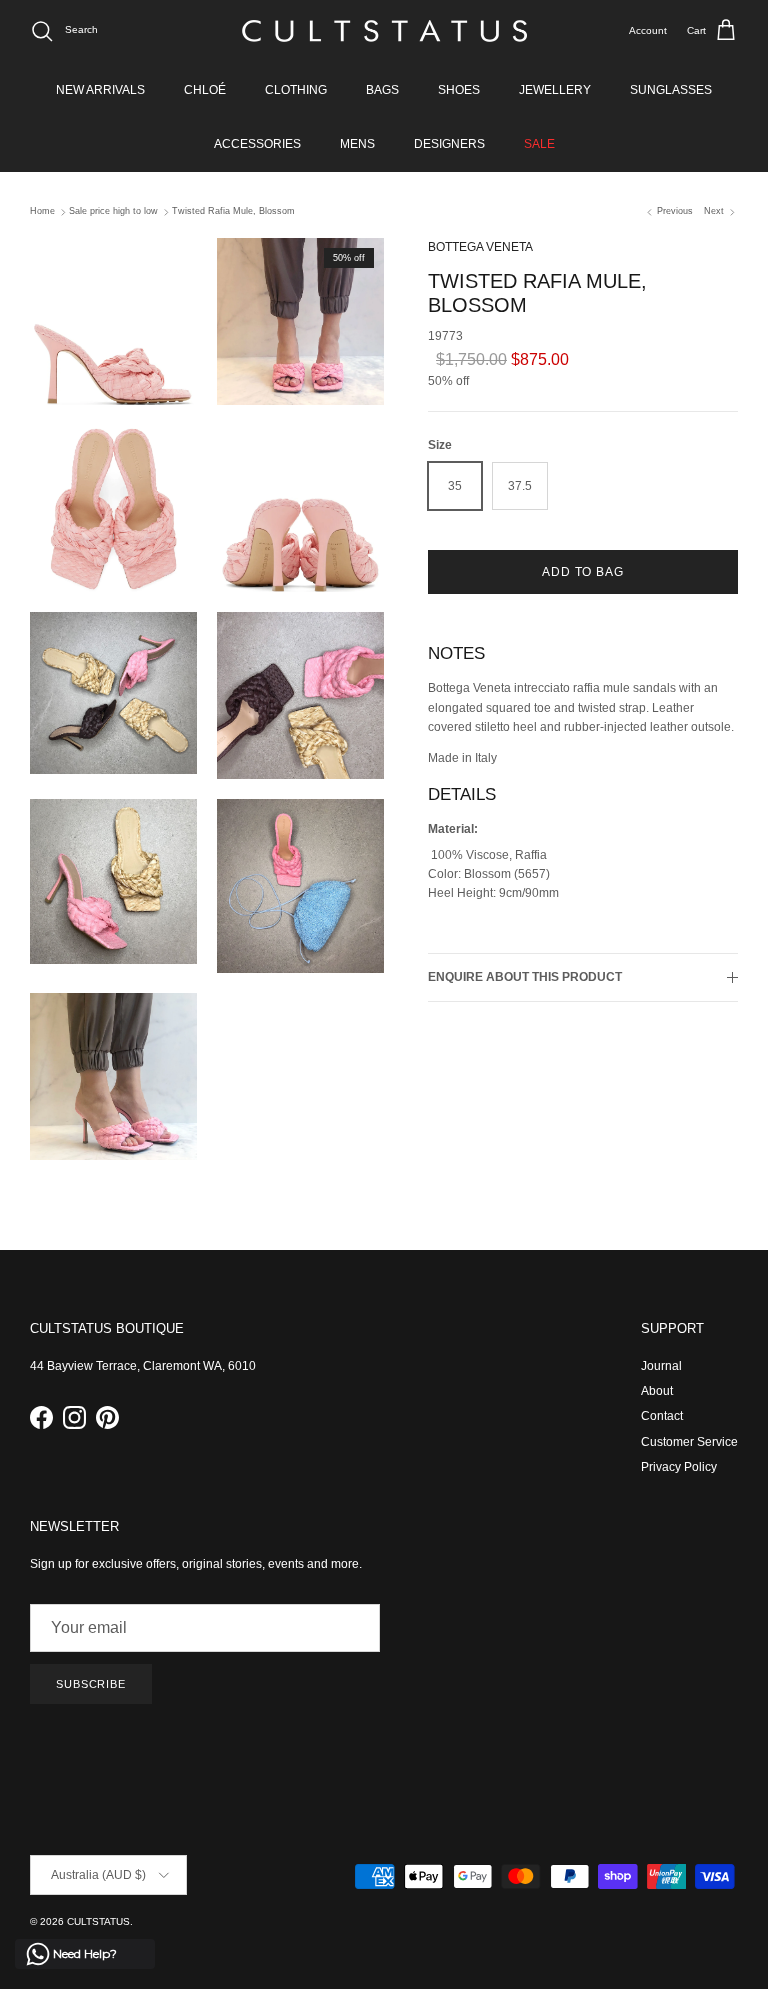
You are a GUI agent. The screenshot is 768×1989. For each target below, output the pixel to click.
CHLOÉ (205, 90)
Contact (662, 1416)
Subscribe (91, 1684)
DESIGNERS (449, 144)
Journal (661, 1366)
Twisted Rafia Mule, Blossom (233, 212)
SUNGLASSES (671, 90)
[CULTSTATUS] (384, 31)
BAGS (382, 90)
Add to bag (583, 572)
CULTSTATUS (98, 1921)
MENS (357, 144)
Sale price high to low (113, 212)
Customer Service (689, 1442)
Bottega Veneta (480, 247)
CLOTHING (296, 90)
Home (42, 212)
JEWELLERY (555, 90)
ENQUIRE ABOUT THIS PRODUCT (525, 977)
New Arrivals (100, 90)
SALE (539, 144)
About (657, 1391)
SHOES (459, 90)
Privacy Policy (679, 1467)
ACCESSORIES (257, 144)
